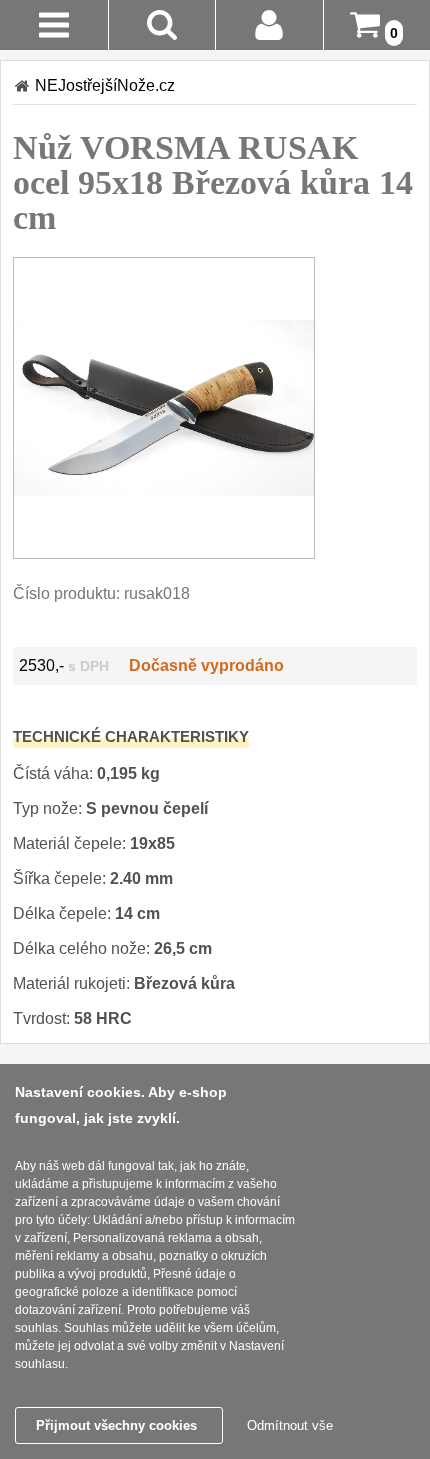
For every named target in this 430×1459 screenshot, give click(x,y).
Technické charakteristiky (131, 736)
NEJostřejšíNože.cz (105, 85)
